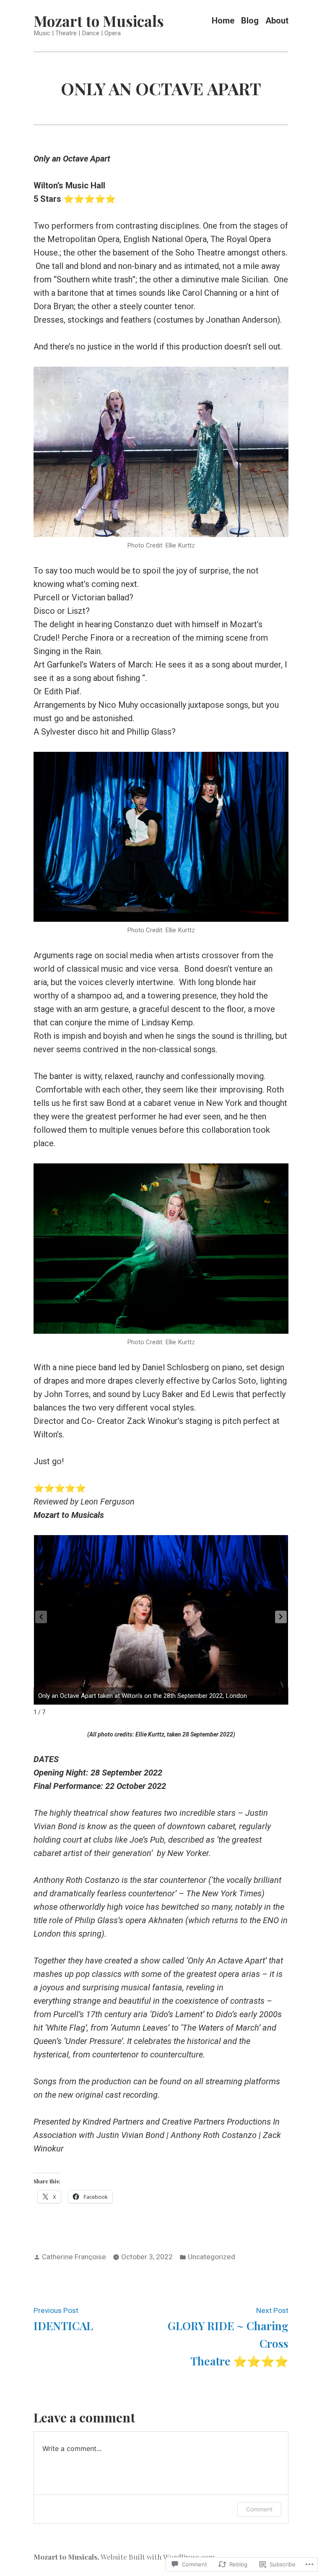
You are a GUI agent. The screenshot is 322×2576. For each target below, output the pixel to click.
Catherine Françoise (74, 2257)
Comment (259, 2509)
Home (223, 21)
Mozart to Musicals (99, 21)
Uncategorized (212, 2257)
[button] (281, 1617)
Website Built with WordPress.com (158, 2556)
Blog (250, 21)
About (277, 21)
